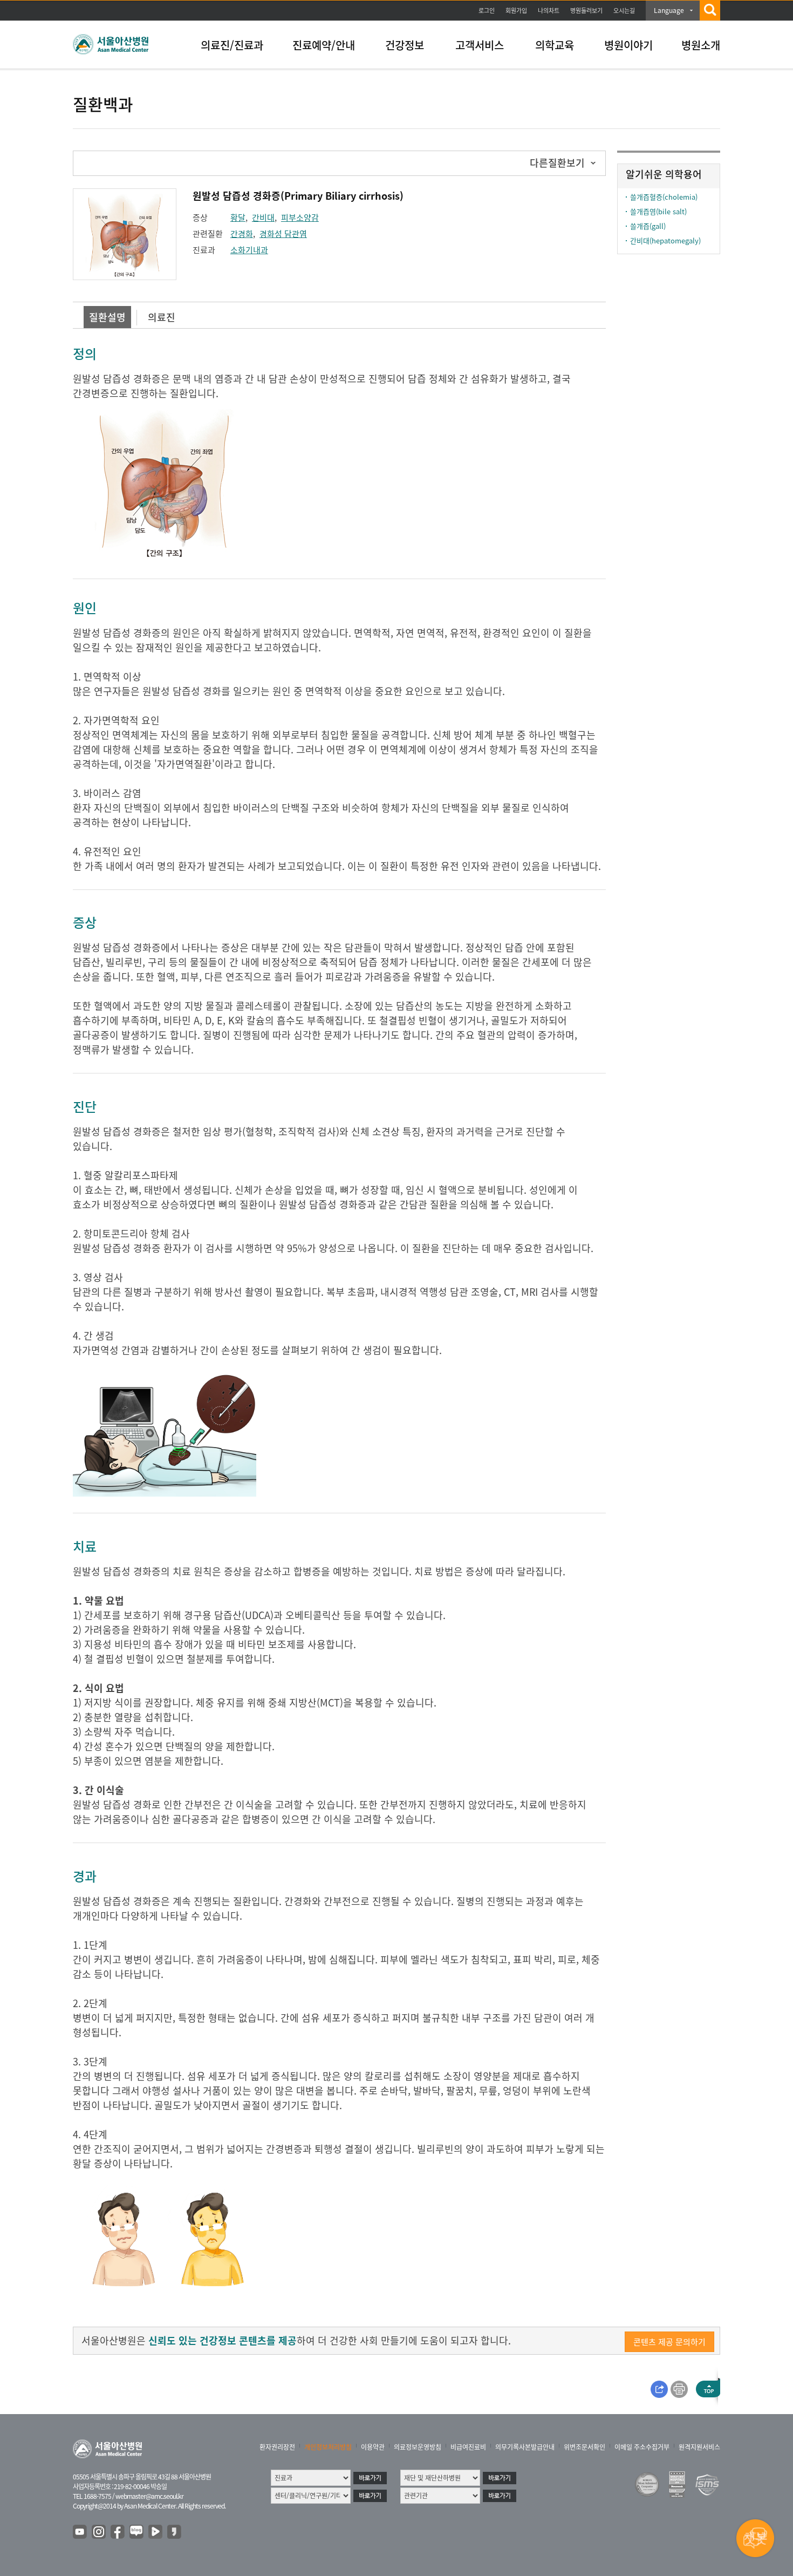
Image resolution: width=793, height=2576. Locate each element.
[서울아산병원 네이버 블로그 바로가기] (137, 2532)
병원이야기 (628, 45)
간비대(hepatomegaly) (665, 240)
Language (669, 10)
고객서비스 (480, 45)
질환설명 (107, 317)
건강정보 (405, 45)
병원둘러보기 (586, 11)
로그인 (487, 11)
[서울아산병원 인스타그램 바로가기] (99, 2532)
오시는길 (624, 11)
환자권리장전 (277, 2447)
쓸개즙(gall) (648, 226)
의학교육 (555, 45)
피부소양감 (300, 218)
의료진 (162, 317)
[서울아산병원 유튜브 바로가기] (80, 2532)
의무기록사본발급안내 (525, 2447)
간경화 (242, 234)
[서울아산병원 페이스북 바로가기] (118, 2532)
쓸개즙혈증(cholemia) (664, 197)
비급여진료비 (468, 2447)
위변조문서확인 (585, 2447)
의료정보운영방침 (418, 2447)
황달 (238, 218)
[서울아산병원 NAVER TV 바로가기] (156, 2532)
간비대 (263, 218)
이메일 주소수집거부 (642, 2447)
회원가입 (516, 11)
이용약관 (373, 2447)
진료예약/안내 (324, 45)
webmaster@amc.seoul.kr (149, 2496)
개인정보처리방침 (328, 2447)
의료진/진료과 (232, 45)
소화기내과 (249, 250)
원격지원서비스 (699, 2447)
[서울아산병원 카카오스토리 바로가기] (175, 2532)
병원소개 (701, 45)
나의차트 (549, 11)
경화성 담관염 (283, 234)
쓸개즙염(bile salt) (658, 211)
